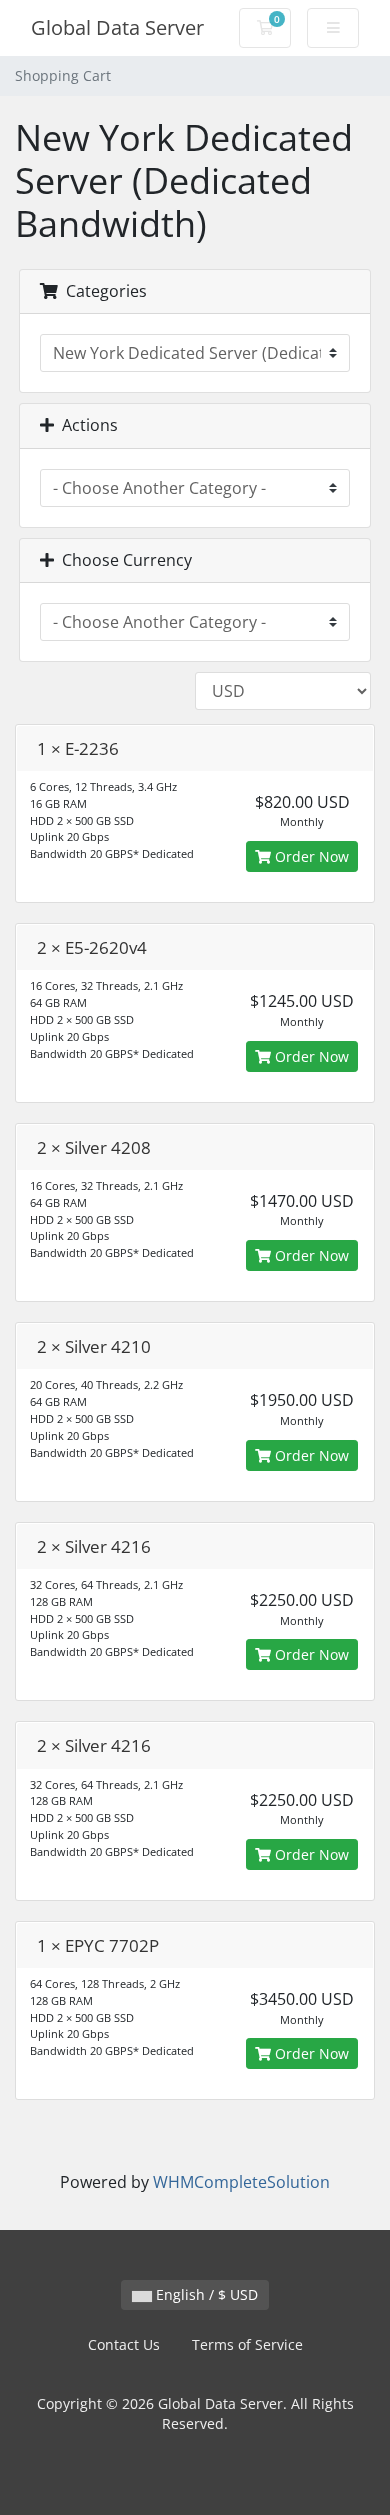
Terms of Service (247, 2344)
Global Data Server (117, 27)
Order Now (310, 856)
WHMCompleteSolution (241, 2182)
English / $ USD (205, 2294)
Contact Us (124, 2344)
